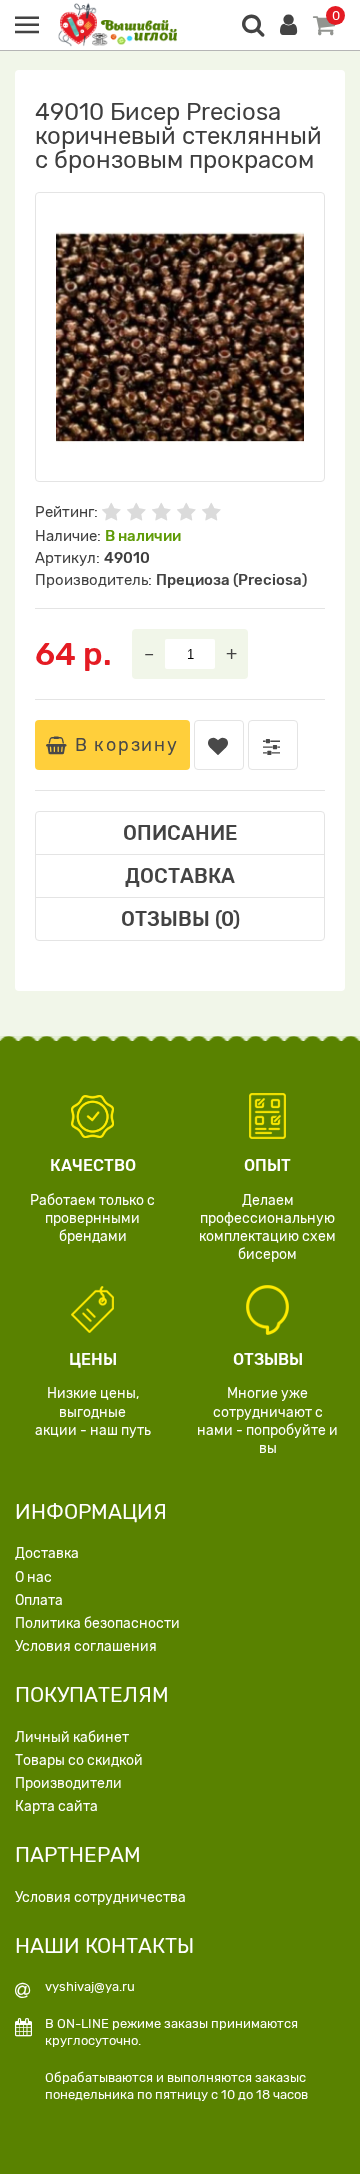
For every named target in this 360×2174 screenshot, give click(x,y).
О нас (33, 1577)
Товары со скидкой (79, 1760)
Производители (68, 1783)
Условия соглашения (86, 1646)
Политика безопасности (97, 1623)
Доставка (47, 1553)
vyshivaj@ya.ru (90, 1986)
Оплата (39, 1600)
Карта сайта (56, 1806)
